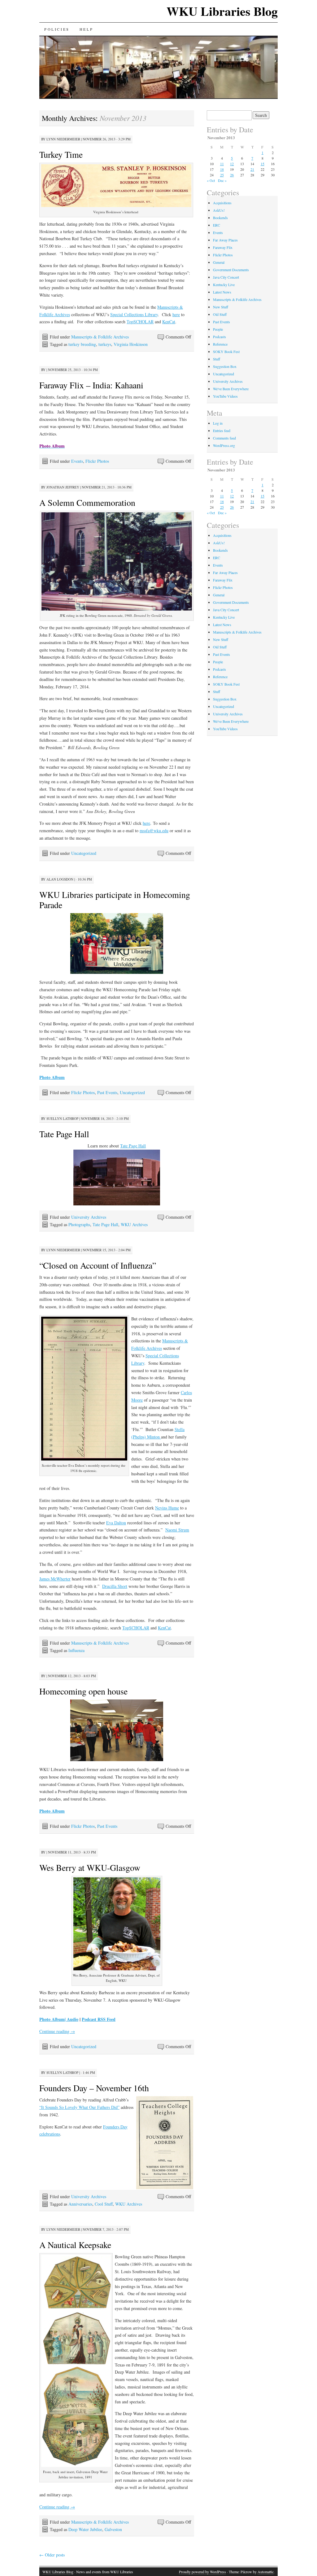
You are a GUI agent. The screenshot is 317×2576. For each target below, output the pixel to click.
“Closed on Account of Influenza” (98, 1265)
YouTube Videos (225, 396)
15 (263, 164)
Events (77, 461)
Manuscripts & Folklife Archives (100, 337)
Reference (220, 344)
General (219, 262)
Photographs (79, 1224)
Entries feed (222, 431)
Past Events (107, 1092)
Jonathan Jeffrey (63, 487)
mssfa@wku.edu (154, 831)
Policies (57, 29)
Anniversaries (80, 2204)
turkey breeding (82, 344)
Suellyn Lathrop (62, 1118)
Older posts (52, 2555)
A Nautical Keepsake (75, 2245)
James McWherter (55, 1579)
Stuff (217, 359)
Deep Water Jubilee (85, 2529)
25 (222, 175)
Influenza (76, 1650)
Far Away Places (225, 240)
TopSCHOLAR (140, 322)
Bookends (220, 218)
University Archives (89, 1217)
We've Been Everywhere (231, 389)
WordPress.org (224, 445)
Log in (218, 423)
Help (86, 29)
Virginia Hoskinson (131, 344)
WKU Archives (134, 1224)
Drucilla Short (115, 1586)
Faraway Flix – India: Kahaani (91, 385)
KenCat (169, 322)
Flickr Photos (97, 461)
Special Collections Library (134, 314)
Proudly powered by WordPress (202, 2572)
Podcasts (219, 337)
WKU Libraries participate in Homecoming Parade (115, 900)
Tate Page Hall (64, 1134)
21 (252, 169)
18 (222, 169)
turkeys (105, 344)
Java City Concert (226, 277)
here (176, 314)
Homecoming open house (83, 1691)
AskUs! (219, 210)
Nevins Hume (167, 1508)
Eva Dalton (116, 1523)
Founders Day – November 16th (94, 2088)
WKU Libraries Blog (222, 11)
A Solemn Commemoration (87, 502)
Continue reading (57, 2031)
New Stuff (221, 307)
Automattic (266, 2572)
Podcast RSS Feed (99, 2019)
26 (232, 175)
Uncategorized (84, 853)
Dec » (222, 180)
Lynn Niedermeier (63, 139)
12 (232, 164)
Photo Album (52, 2019)
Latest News (222, 292)
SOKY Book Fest (226, 351)
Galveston (113, 2529)
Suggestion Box (225, 366)
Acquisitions (222, 203)
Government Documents (231, 270)
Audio (73, 2019)
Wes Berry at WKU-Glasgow (90, 1867)
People (218, 329)
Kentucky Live (224, 285)
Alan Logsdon (60, 879)
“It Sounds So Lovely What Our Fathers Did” (79, 2107)
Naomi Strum (177, 1530)
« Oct (211, 180)
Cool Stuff (104, 2204)
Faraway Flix (223, 247)
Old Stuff (220, 314)
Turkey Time (61, 154)
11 (222, 164)
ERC (217, 225)
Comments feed (224, 438)
